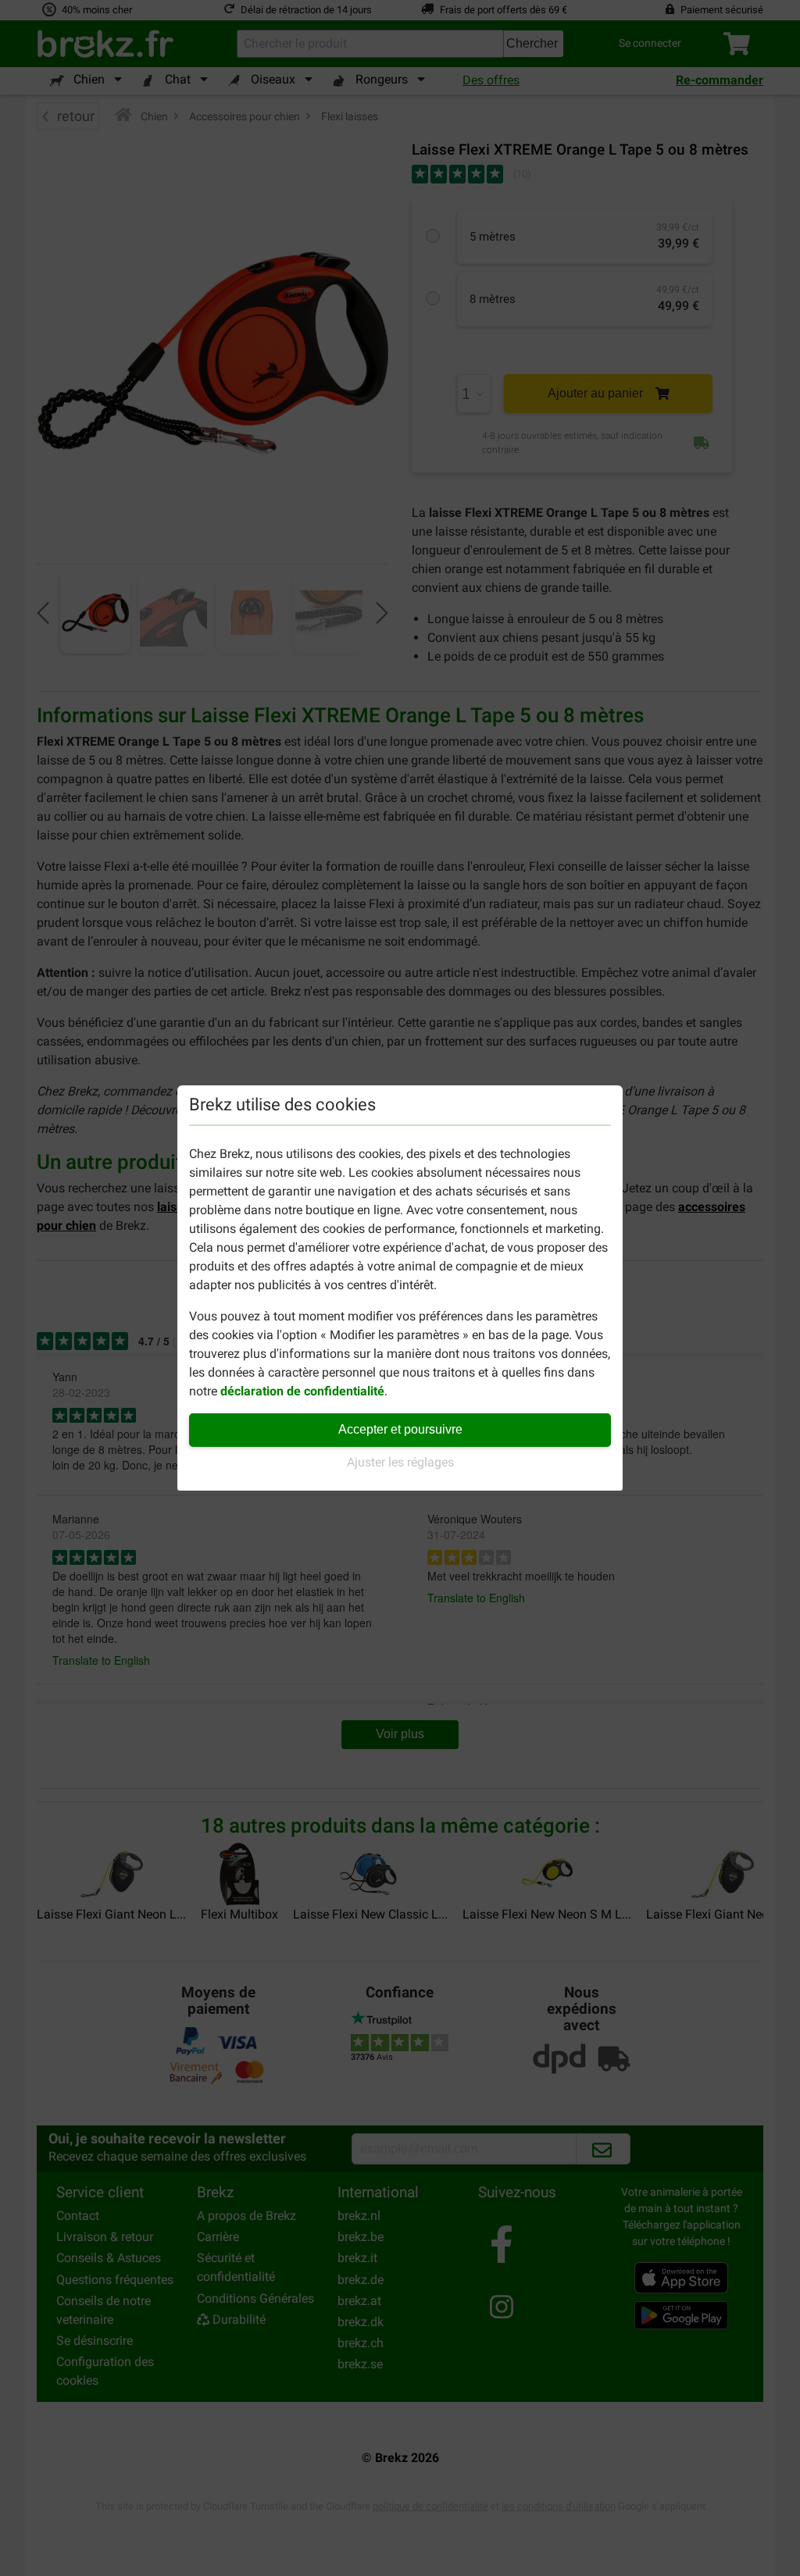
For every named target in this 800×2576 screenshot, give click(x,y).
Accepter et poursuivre (400, 1429)
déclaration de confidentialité (302, 1391)
